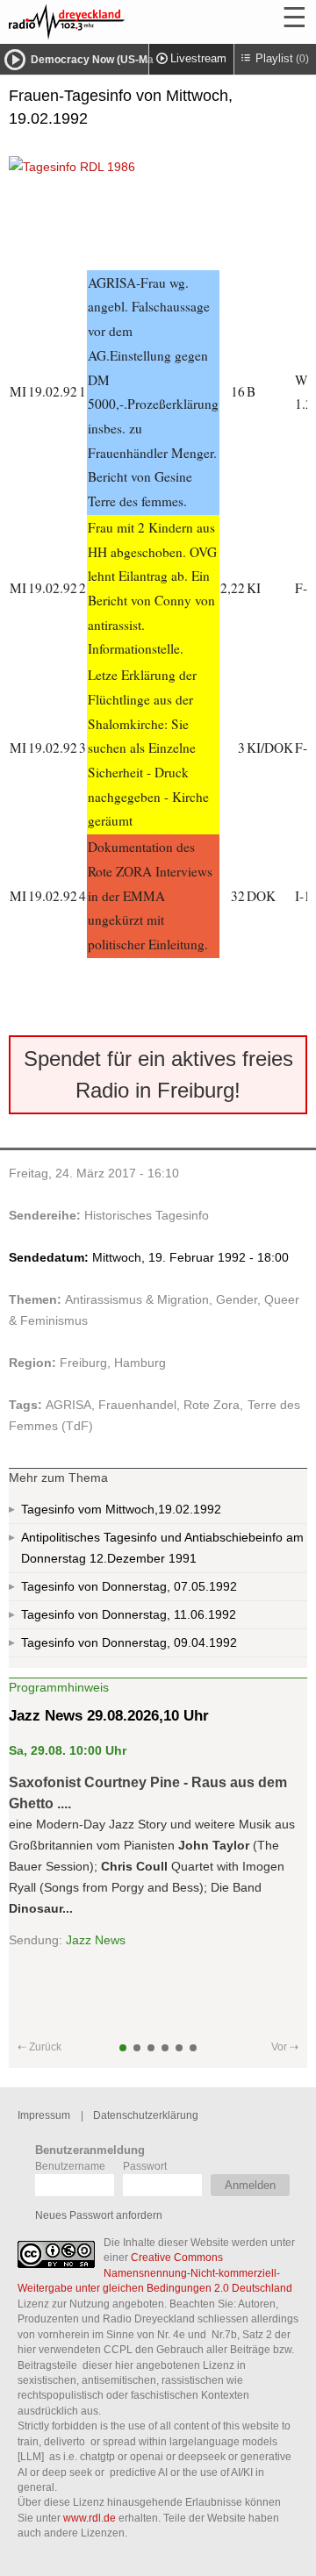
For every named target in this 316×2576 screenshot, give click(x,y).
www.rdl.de (90, 2518)
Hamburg (140, 1363)
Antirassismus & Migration (137, 1299)
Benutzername (70, 2166)
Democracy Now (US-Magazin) (107, 60)
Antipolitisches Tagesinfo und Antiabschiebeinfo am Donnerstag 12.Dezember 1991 (162, 1548)
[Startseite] (114, 22)
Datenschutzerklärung (146, 2115)
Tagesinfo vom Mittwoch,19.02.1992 (121, 1509)
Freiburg (83, 1363)
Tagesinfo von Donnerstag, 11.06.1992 (129, 1614)
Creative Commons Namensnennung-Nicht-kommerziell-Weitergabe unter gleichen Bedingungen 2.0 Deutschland (155, 2272)
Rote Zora (212, 1405)
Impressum (44, 2115)
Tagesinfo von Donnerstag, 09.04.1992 (129, 1642)
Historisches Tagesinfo (147, 1215)
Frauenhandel (137, 1405)
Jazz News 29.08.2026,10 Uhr (109, 1716)
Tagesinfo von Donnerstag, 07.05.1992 (129, 1586)
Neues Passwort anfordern (99, 2215)
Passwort (145, 2166)
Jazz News (96, 1940)
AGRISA (68, 1405)
